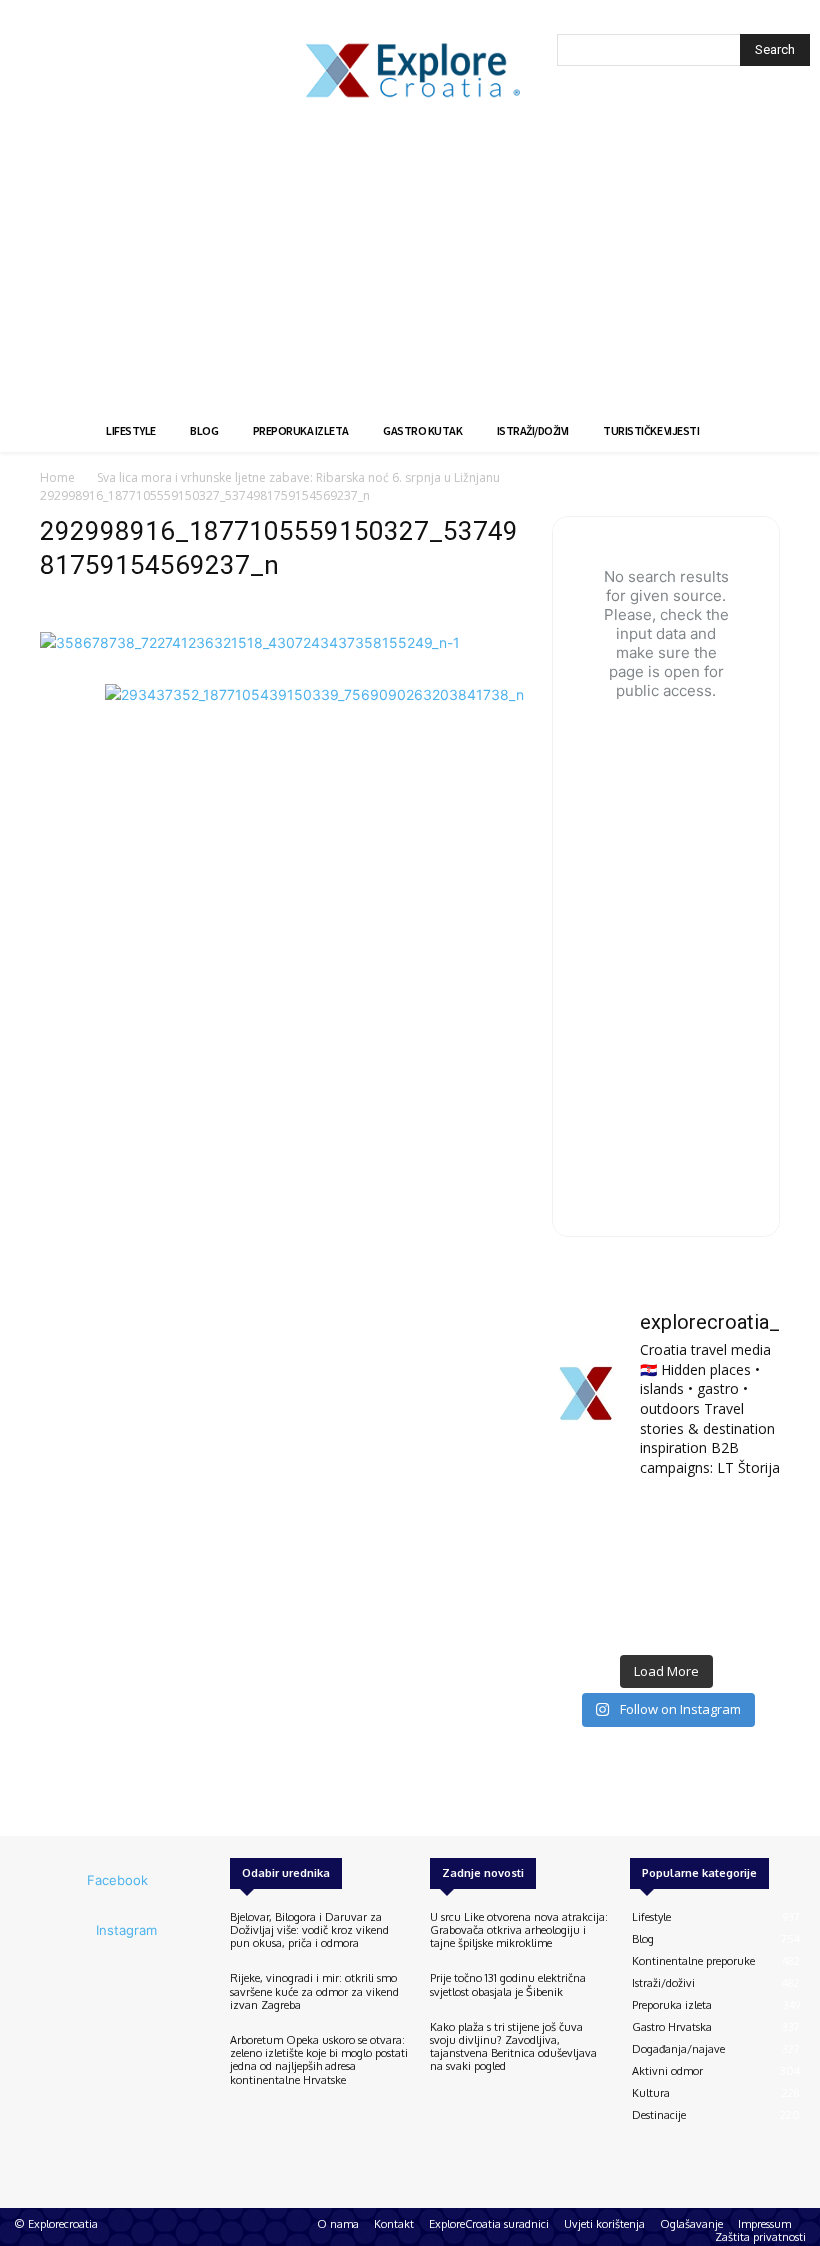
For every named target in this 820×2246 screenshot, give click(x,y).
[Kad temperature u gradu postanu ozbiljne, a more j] (586, 1618)
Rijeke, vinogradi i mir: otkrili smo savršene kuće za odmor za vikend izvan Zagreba (314, 1991)
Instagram (126, 1930)
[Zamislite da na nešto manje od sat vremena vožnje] (586, 1569)
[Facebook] (60, 1881)
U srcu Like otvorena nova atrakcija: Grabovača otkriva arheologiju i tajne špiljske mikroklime (519, 1930)
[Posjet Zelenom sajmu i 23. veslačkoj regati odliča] (665, 1618)
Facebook (117, 1880)
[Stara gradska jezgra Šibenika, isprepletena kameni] (586, 1520)
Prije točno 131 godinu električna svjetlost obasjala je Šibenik (508, 1984)
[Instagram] (69, 1931)
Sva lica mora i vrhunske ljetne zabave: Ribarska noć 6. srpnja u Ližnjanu (298, 477)
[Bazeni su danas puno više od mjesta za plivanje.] (665, 1520)
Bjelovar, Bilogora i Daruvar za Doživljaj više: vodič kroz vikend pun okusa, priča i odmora (309, 1930)
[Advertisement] (410, 260)
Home (57, 477)
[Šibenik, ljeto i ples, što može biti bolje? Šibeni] (745, 1520)
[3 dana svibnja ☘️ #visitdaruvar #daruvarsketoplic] (745, 1569)
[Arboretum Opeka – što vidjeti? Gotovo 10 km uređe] (665, 1569)
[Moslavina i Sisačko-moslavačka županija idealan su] (745, 1618)
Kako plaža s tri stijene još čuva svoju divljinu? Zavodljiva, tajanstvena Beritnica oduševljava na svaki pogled (513, 2047)
